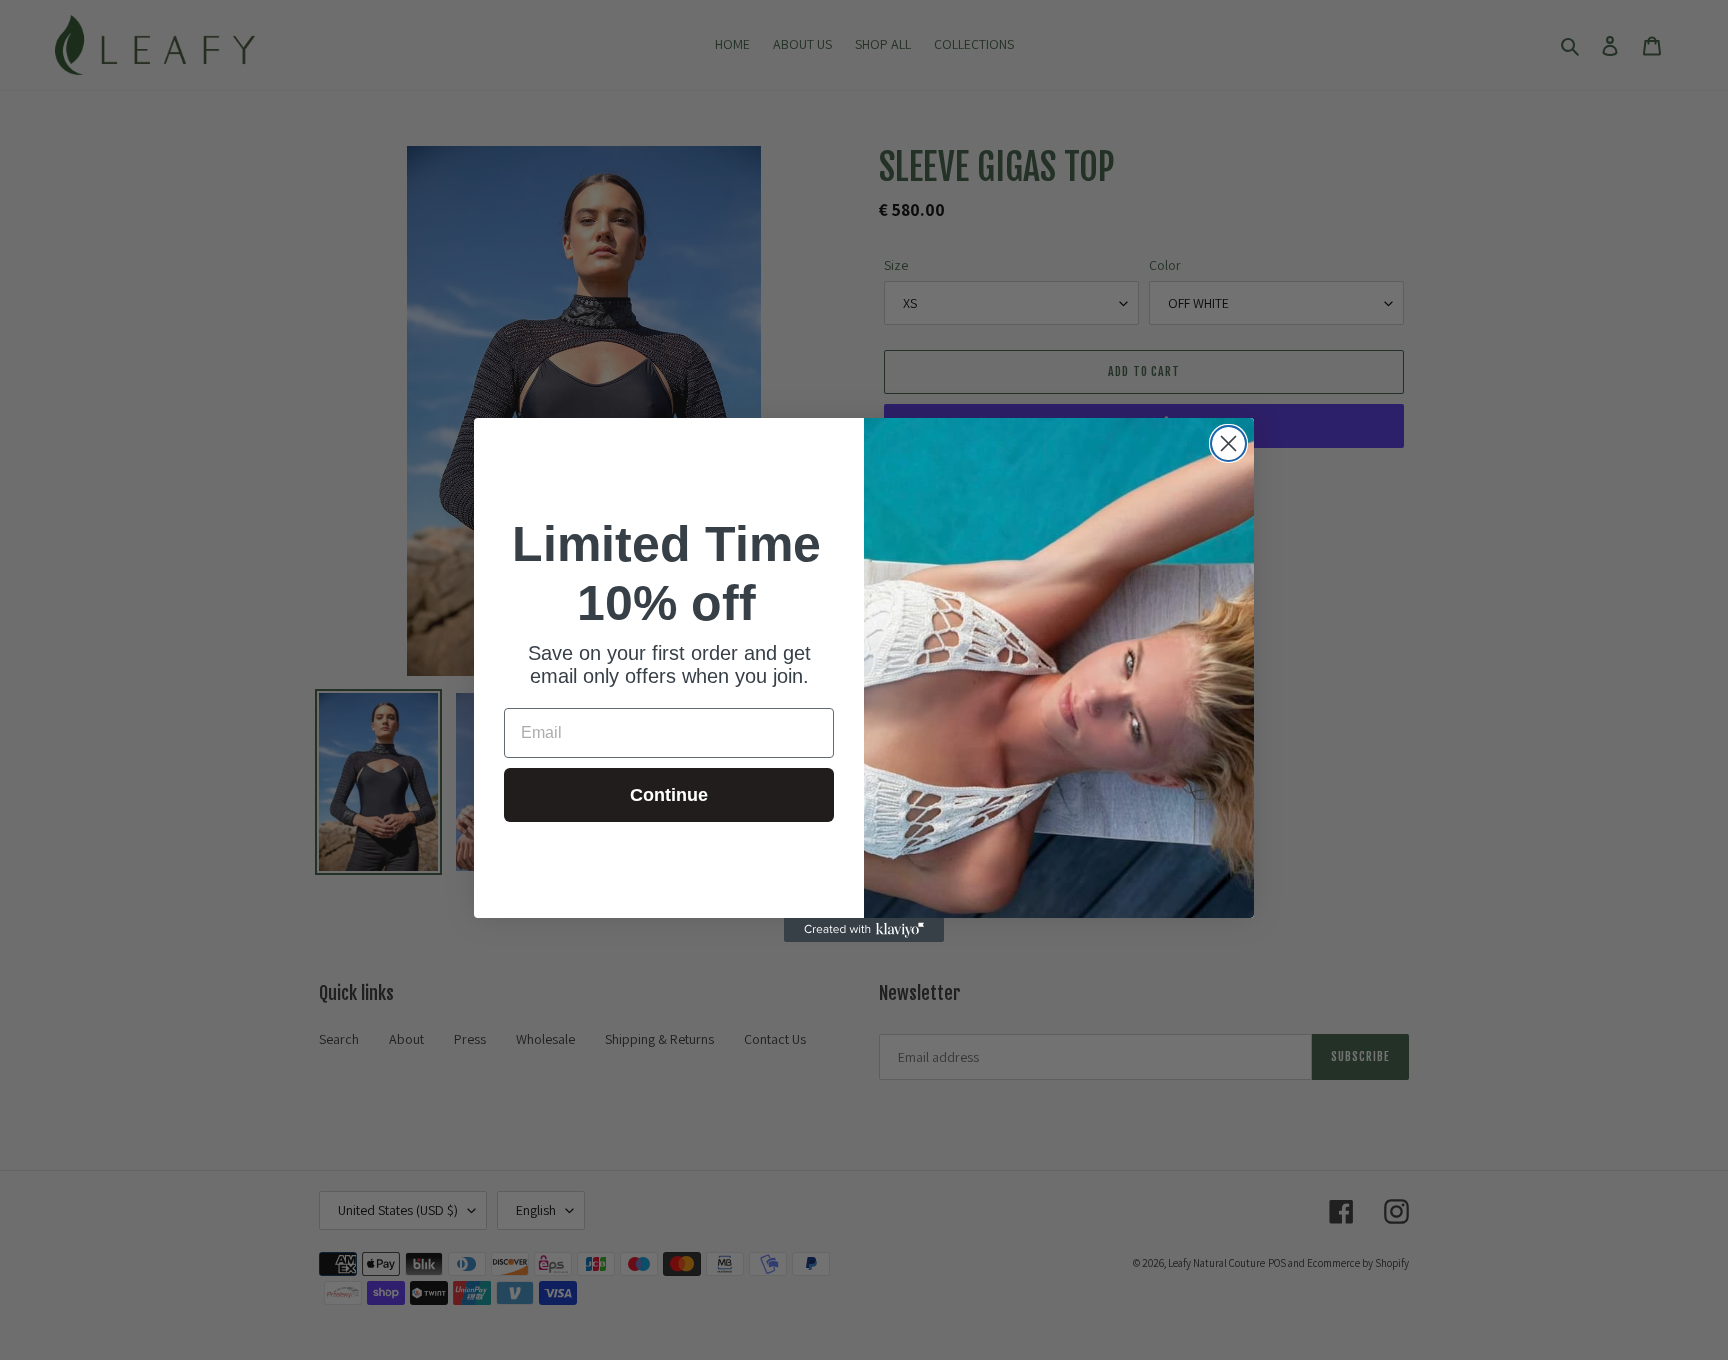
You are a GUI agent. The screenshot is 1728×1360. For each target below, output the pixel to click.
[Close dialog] (1228, 443)
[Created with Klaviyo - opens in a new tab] (864, 930)
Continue (669, 795)
